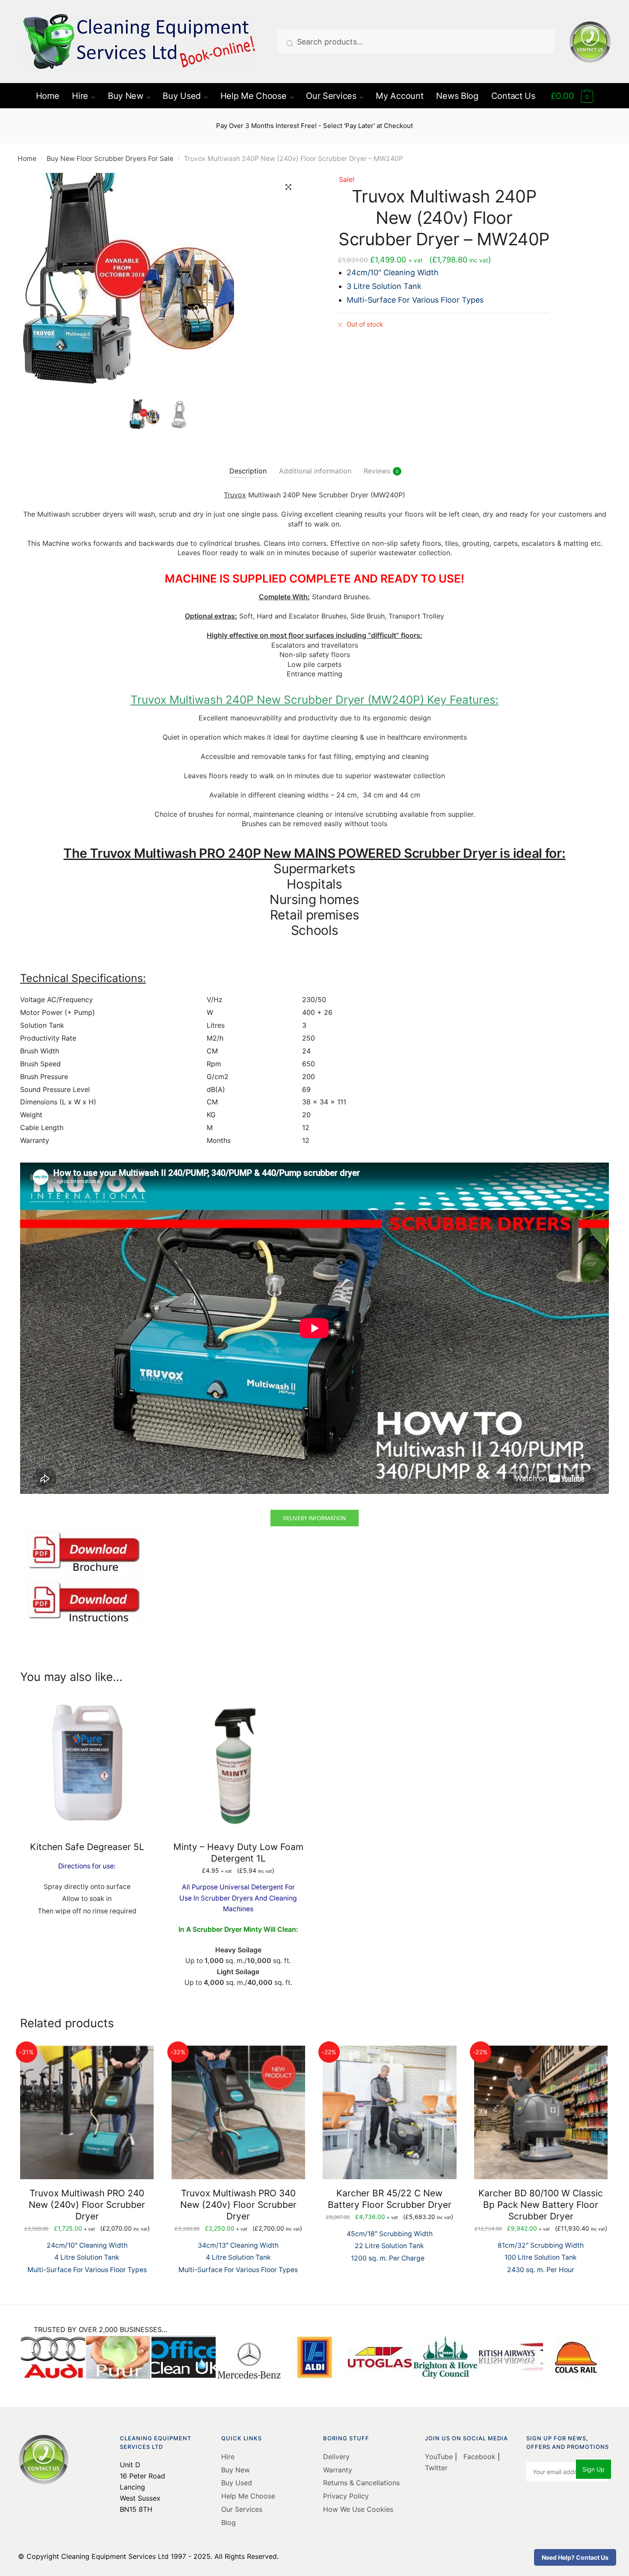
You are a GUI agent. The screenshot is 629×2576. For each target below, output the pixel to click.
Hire (228, 2457)
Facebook (479, 2457)
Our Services (242, 2509)
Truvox (235, 495)
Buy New (236, 2470)
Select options (87, 2007)
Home (27, 159)
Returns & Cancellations (361, 2483)
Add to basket (238, 2007)
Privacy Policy (346, 2496)
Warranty (338, 2470)
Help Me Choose (248, 2496)
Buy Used (237, 2483)
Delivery (336, 2457)
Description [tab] (248, 471)
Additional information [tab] (315, 471)
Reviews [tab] (377, 471)
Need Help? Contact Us (575, 2557)
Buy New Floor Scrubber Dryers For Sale (110, 159)
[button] (288, 187)
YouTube (440, 2457)
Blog (228, 2522)
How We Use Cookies (358, 2509)
